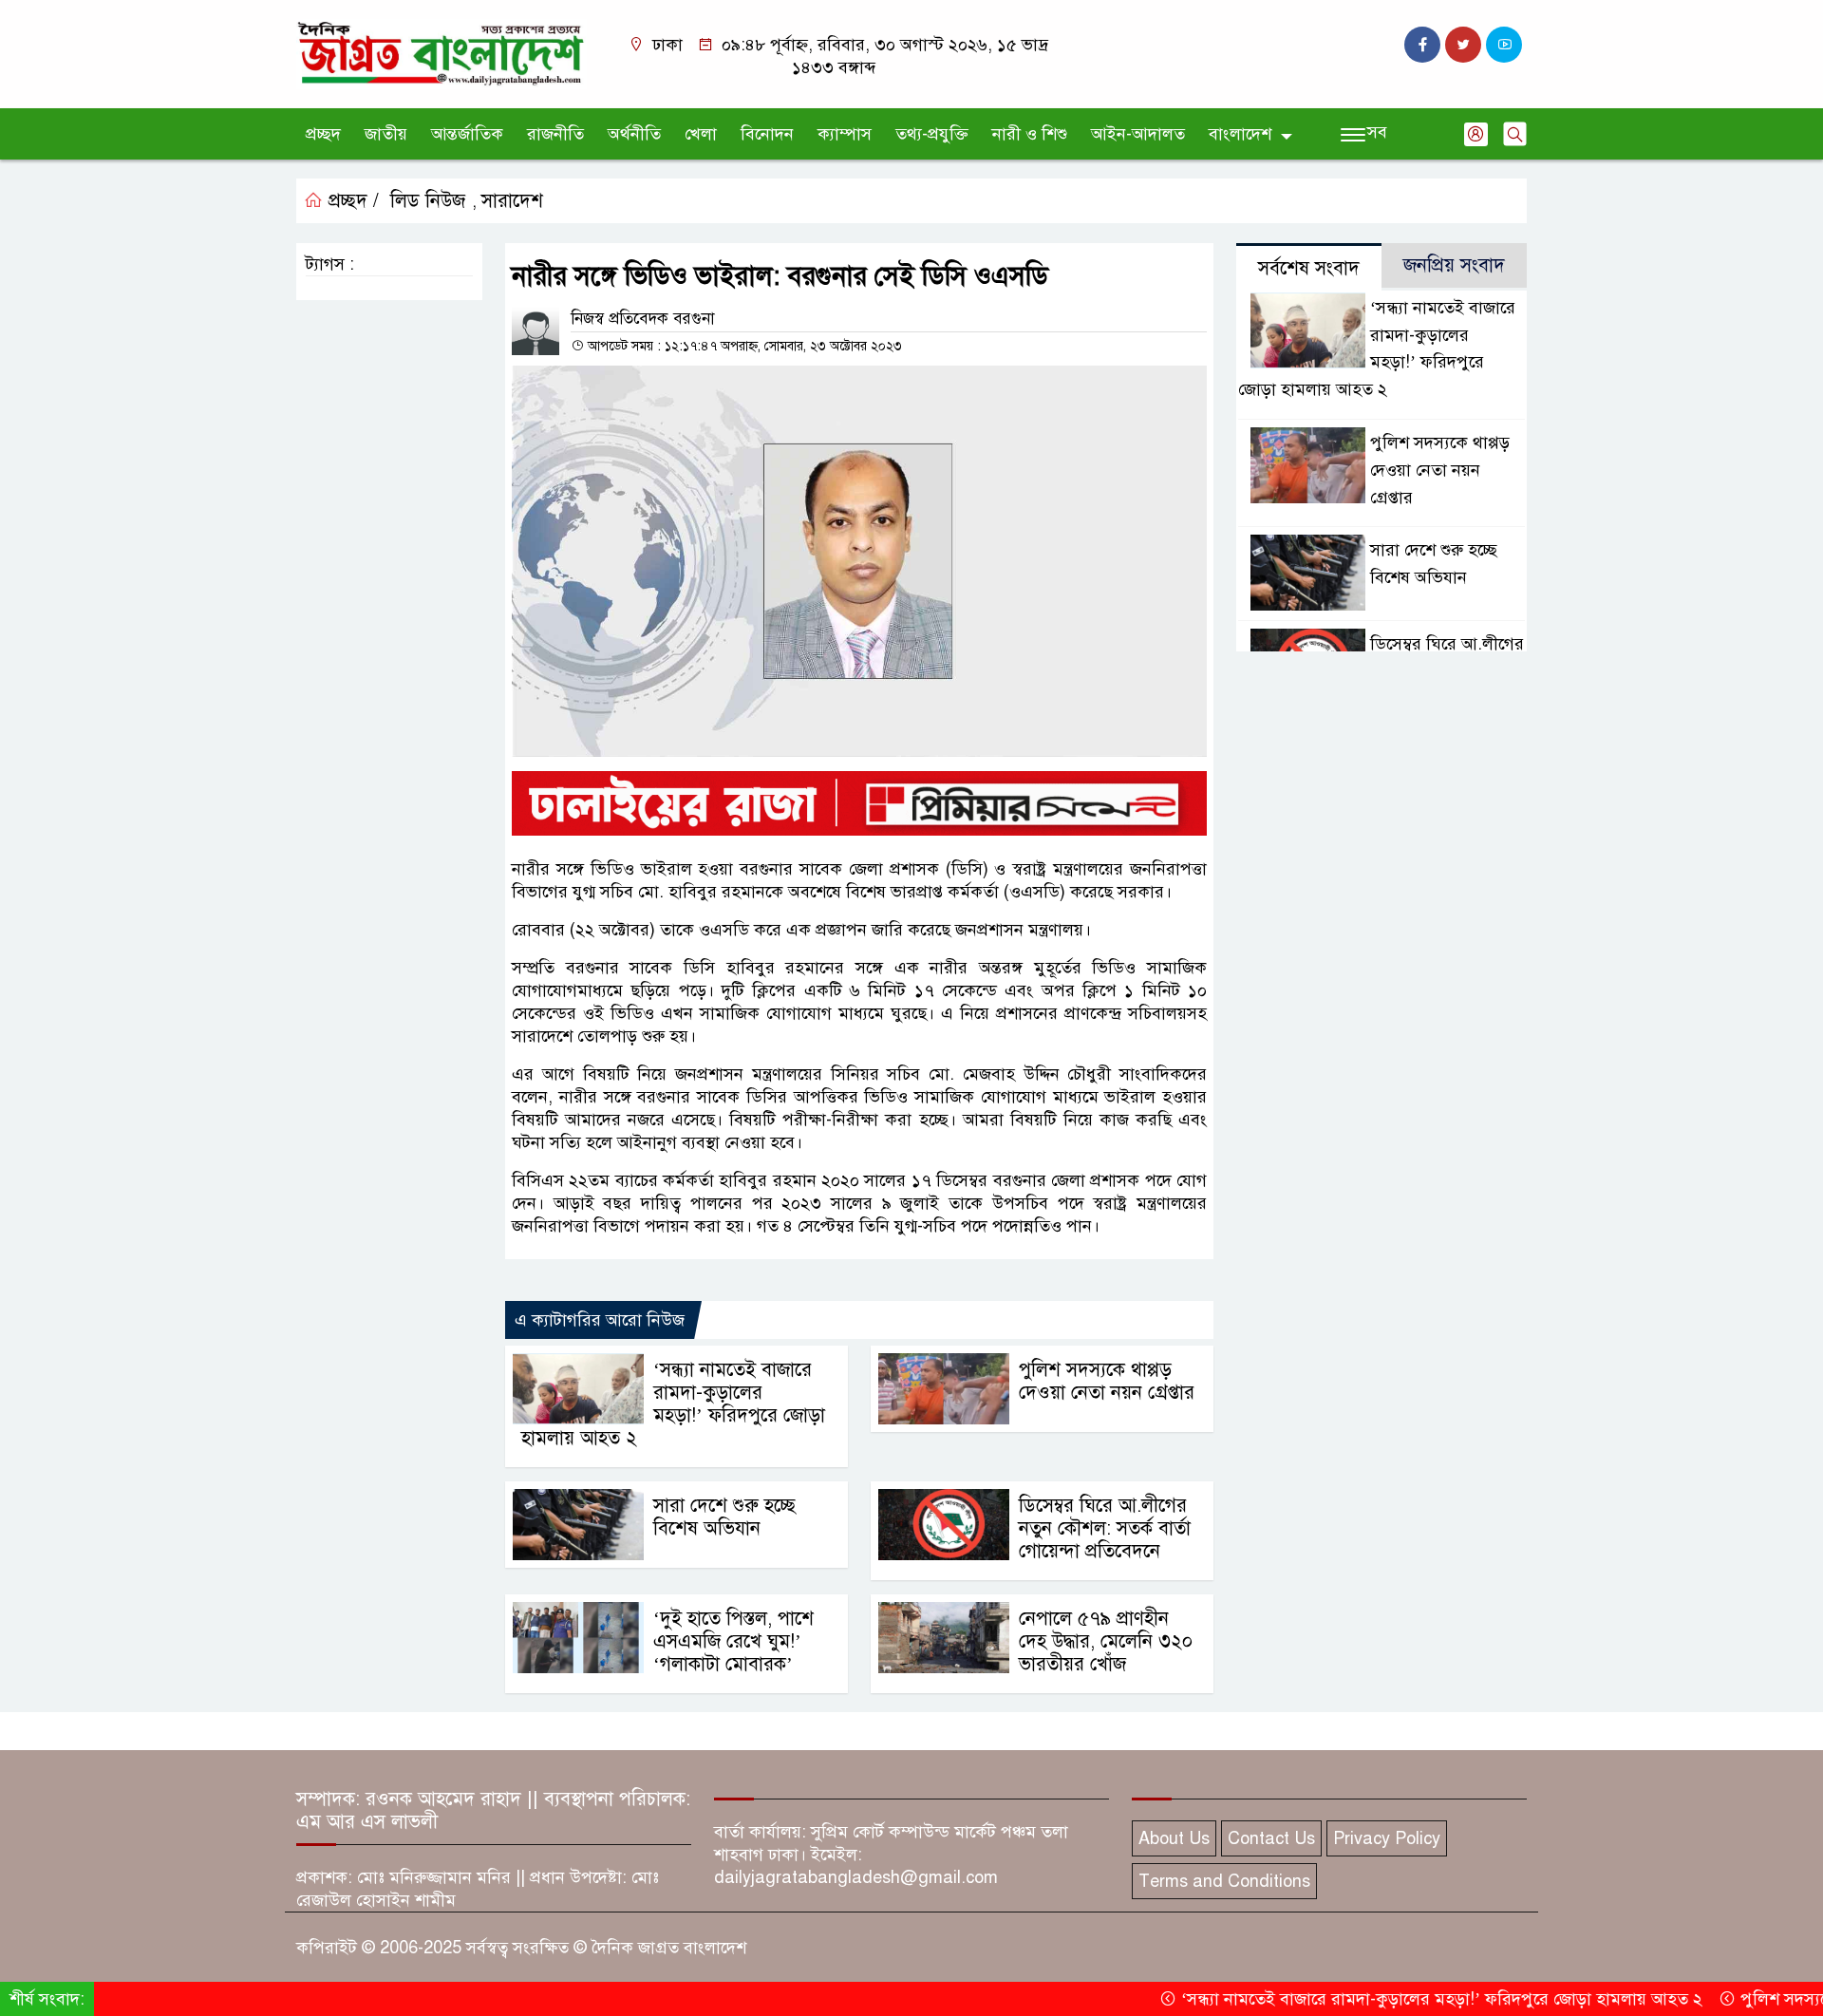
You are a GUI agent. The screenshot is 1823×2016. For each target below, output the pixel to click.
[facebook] (1422, 45)
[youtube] (1504, 45)
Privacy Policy (1387, 1838)
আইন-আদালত (1138, 134)
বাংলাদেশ (1240, 134)
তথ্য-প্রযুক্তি (932, 134)
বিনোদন (767, 134)
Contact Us (1271, 1838)
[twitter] (1463, 45)
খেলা (701, 134)
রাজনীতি (555, 134)
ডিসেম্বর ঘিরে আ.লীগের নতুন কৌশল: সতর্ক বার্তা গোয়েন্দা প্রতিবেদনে (1105, 1528)
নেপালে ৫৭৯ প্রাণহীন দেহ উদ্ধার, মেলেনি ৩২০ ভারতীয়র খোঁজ (1106, 1641)
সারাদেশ (512, 201)
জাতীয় (386, 134)
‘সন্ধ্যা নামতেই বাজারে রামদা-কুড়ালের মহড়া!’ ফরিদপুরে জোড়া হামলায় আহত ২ (673, 1404)
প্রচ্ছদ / (351, 201)
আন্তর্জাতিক (467, 134)
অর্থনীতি (634, 134)
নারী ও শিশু (1030, 134)
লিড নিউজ (428, 201)
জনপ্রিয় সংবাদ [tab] (1454, 265)
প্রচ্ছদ (323, 134)
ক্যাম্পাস (845, 134)
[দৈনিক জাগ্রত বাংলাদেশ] (442, 53)
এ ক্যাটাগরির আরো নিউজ (600, 1320)
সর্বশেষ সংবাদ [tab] (1309, 268)
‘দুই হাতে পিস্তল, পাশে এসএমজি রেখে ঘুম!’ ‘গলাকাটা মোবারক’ (733, 1641)
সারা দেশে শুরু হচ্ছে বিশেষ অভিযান (724, 1517)
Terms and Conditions (1224, 1881)
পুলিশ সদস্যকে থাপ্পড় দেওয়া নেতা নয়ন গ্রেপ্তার (1107, 1381)
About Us (1174, 1838)
